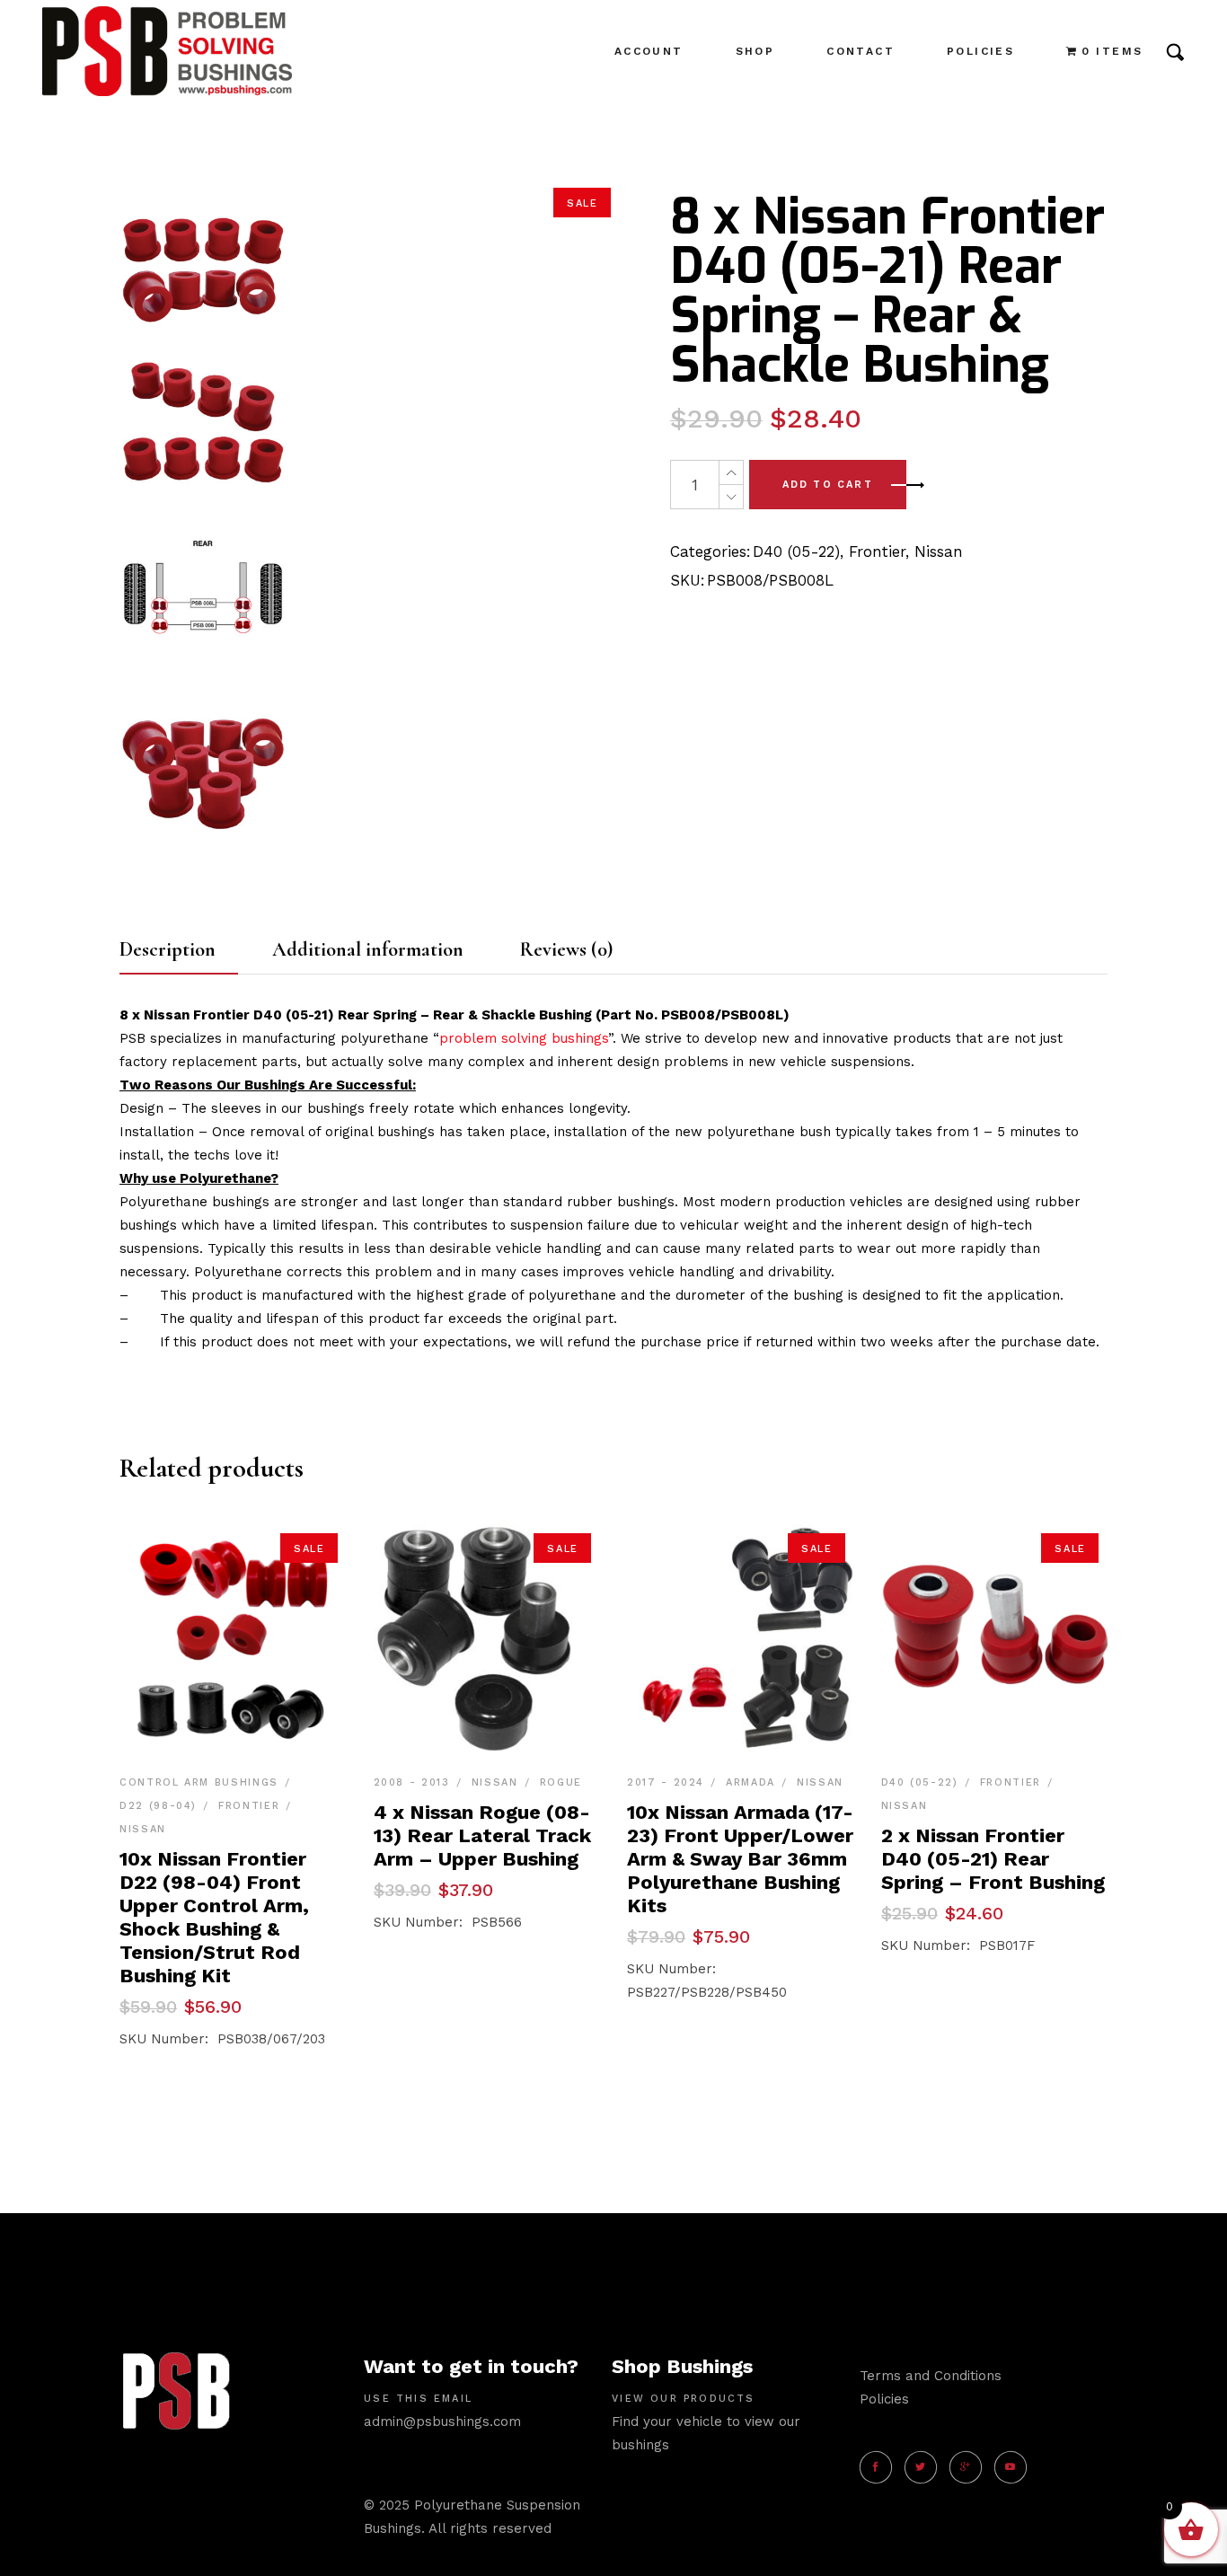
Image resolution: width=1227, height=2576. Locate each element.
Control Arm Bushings (199, 1782)
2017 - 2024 (666, 1782)
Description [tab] (168, 949)
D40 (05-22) (796, 551)
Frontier (877, 551)
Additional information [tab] (368, 949)
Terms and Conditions (931, 2376)
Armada (750, 1782)
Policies (884, 2399)
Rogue (561, 1782)
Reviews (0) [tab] (566, 949)
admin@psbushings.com (442, 2422)
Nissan (939, 551)
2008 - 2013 (412, 1782)
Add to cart (828, 485)
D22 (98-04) (158, 1806)
